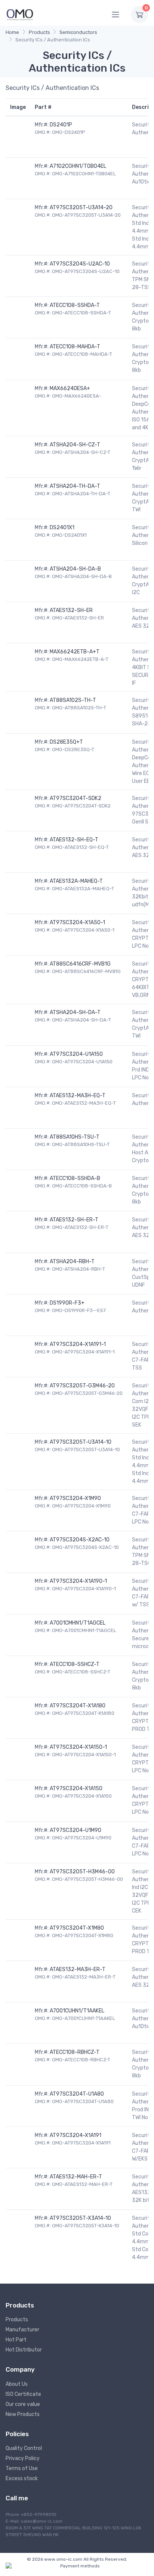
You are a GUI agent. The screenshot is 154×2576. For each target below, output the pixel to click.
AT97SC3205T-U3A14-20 (81, 208)
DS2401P (61, 125)
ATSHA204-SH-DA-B (75, 569)
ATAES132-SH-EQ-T (74, 840)
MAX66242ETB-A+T (75, 652)
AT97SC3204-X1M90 (75, 1498)
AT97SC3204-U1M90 (76, 1830)
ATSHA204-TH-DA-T (75, 486)
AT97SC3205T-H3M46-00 (82, 1872)
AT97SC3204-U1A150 (76, 1054)
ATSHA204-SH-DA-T (75, 1012)
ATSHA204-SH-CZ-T (75, 445)
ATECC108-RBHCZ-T (75, 2052)
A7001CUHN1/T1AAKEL (77, 2011)
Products (39, 32)
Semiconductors (78, 32)
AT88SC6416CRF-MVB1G (80, 964)
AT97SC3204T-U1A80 (77, 2094)
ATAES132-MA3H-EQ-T (78, 1096)
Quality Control (24, 2448)
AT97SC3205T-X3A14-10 (80, 2218)
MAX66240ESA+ (70, 388)
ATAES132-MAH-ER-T (76, 2177)
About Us (17, 2384)
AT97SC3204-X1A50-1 (77, 923)
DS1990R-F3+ (67, 1303)
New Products (23, 2414)
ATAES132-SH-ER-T (74, 1220)
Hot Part (16, 2340)
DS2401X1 (62, 528)
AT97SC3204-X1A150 (76, 1789)
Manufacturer (22, 2330)
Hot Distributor (24, 2350)
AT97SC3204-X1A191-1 (78, 1344)
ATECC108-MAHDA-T (75, 347)
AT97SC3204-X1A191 (76, 2135)
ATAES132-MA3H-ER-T (78, 1969)
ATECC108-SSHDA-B (75, 1178)
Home (12, 32)
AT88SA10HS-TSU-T (75, 1137)
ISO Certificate (23, 2394)
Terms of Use (22, 2468)
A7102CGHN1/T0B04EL (78, 166)
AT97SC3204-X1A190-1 (78, 1581)
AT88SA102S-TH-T (73, 700)
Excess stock (22, 2478)
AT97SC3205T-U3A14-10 (81, 1442)
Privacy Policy (23, 2458)
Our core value (23, 2404)
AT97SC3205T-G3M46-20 (82, 1386)
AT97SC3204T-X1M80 (77, 1928)
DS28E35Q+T (66, 742)
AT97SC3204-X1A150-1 (78, 1747)
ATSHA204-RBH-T (72, 1262)
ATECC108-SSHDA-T (75, 305)
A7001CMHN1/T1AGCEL (78, 1623)
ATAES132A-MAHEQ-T (76, 881)
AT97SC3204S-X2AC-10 (80, 1540)
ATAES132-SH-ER (71, 610)
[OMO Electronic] (20, 14)
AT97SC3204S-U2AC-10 (80, 264)
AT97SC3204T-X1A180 (78, 1706)
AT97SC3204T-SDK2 (76, 798)
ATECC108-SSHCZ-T (75, 1664)
